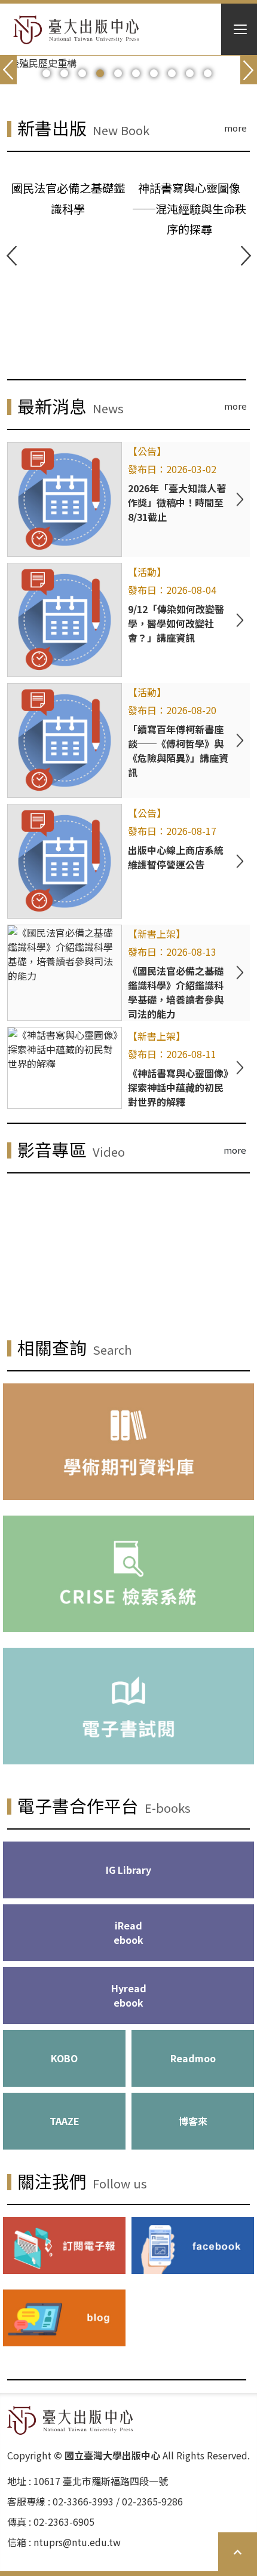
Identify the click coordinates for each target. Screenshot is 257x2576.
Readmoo (193, 2058)
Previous (11, 256)
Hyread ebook (129, 1995)
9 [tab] (190, 74)
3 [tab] (82, 74)
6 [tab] (136, 74)
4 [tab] (100, 74)
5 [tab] (118, 74)
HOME (76, 30)
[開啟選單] (239, 29)
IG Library (128, 1870)
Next (246, 256)
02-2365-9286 (152, 2501)
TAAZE (65, 2121)
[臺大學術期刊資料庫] (128, 1442)
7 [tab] (154, 74)
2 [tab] (64, 74)
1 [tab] (46, 74)
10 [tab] (208, 74)
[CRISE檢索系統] (128, 1574)
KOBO (64, 2058)
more (235, 128)
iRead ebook (128, 1932)
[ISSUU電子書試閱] (128, 1706)
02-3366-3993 (83, 2501)
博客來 (193, 2121)
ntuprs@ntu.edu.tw (77, 2542)
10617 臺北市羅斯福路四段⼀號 (101, 2481)
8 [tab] (172, 74)
